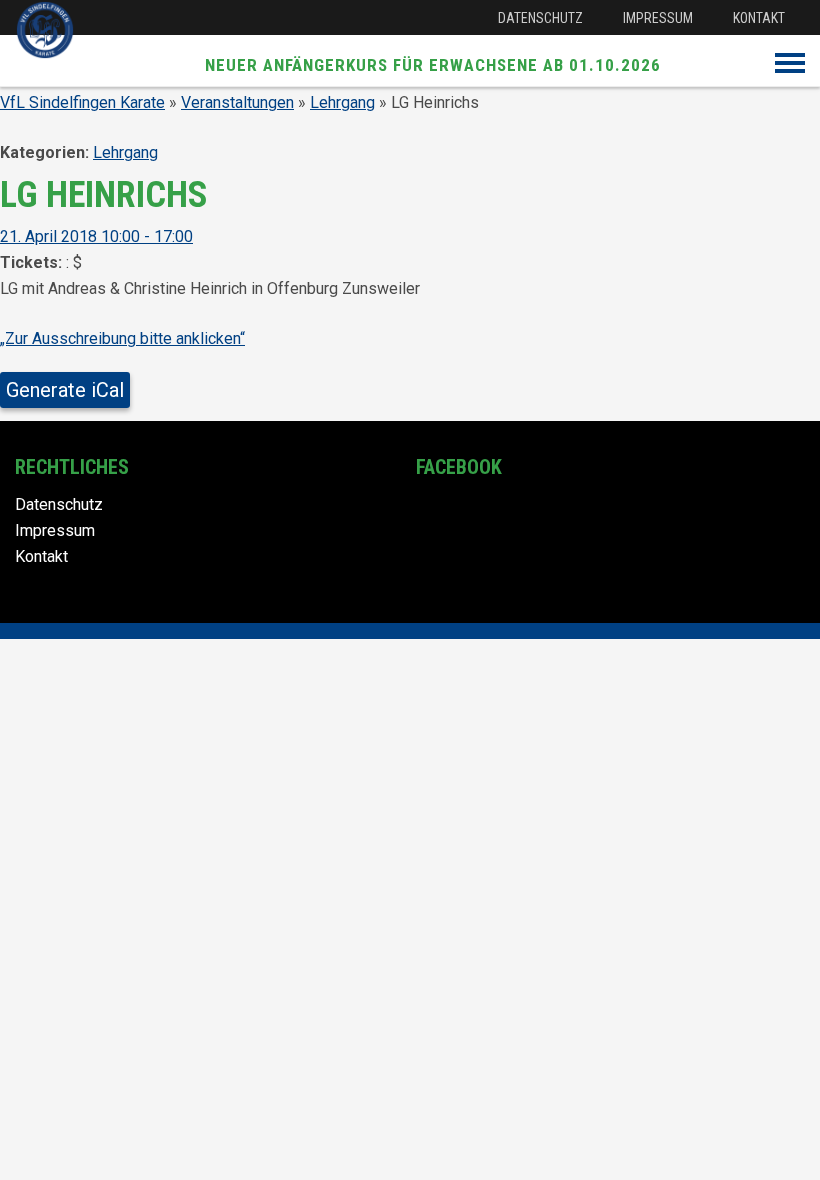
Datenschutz (540, 18)
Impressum (658, 18)
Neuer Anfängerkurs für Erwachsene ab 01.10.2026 (433, 65)
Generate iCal (65, 390)
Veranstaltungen (237, 102)
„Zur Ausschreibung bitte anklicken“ (122, 338)
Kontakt (759, 18)
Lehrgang (342, 102)
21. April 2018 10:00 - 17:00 (96, 236)
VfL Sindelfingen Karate (82, 102)
